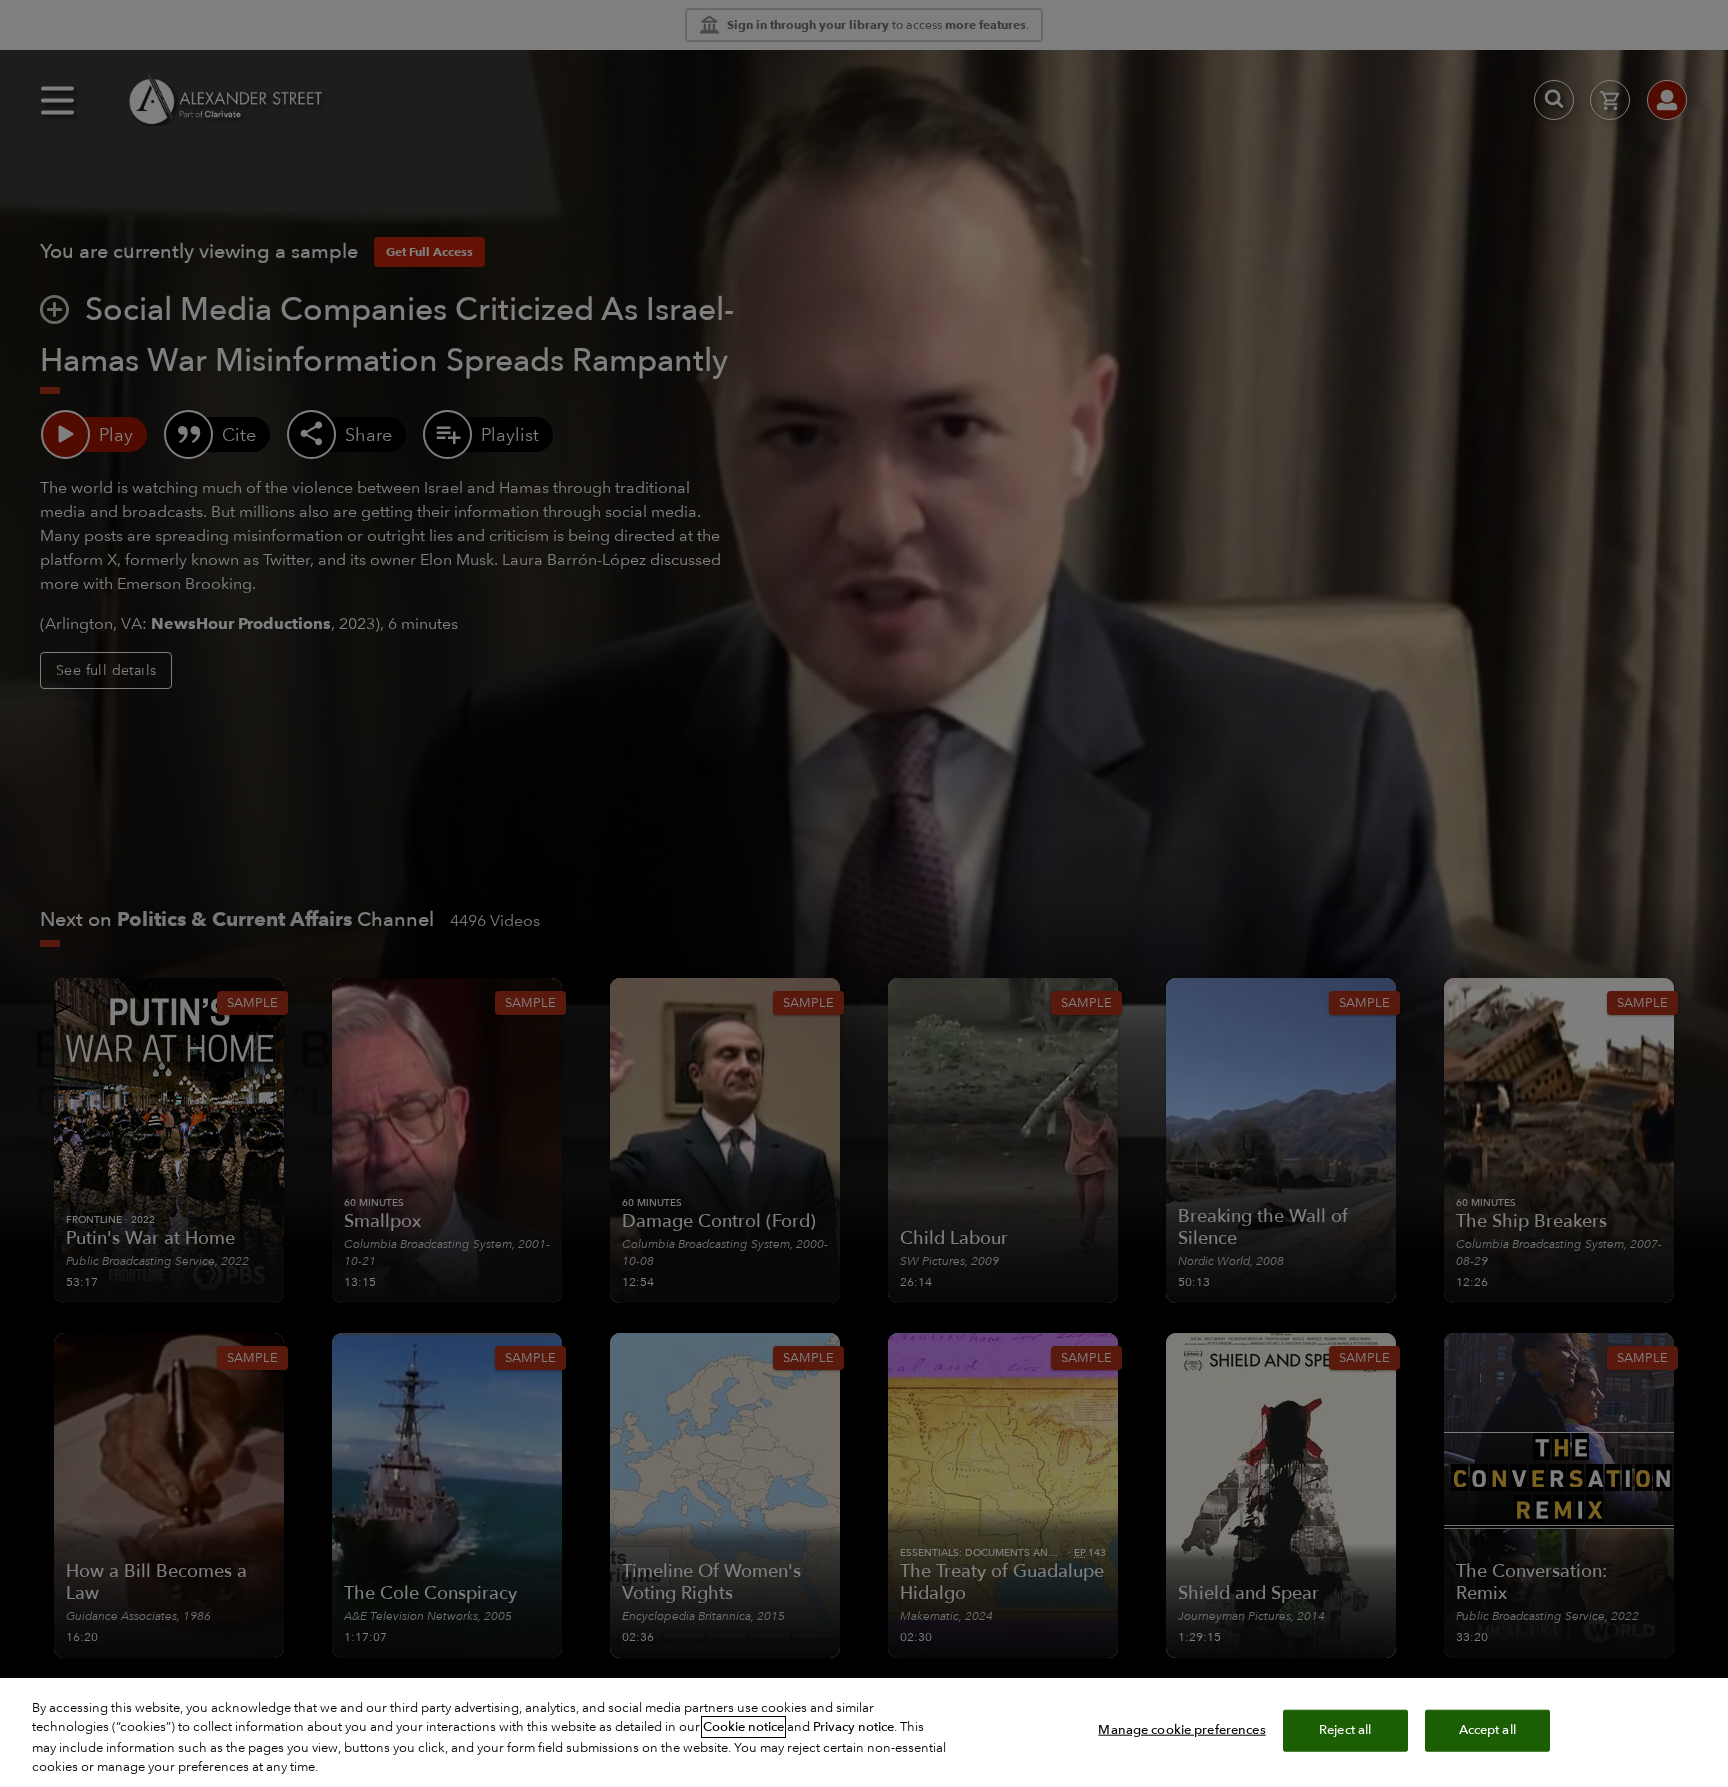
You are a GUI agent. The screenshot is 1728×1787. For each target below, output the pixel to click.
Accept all (1487, 1730)
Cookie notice (743, 1727)
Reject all (1345, 1730)
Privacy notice (853, 1727)
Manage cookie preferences (1181, 1730)
